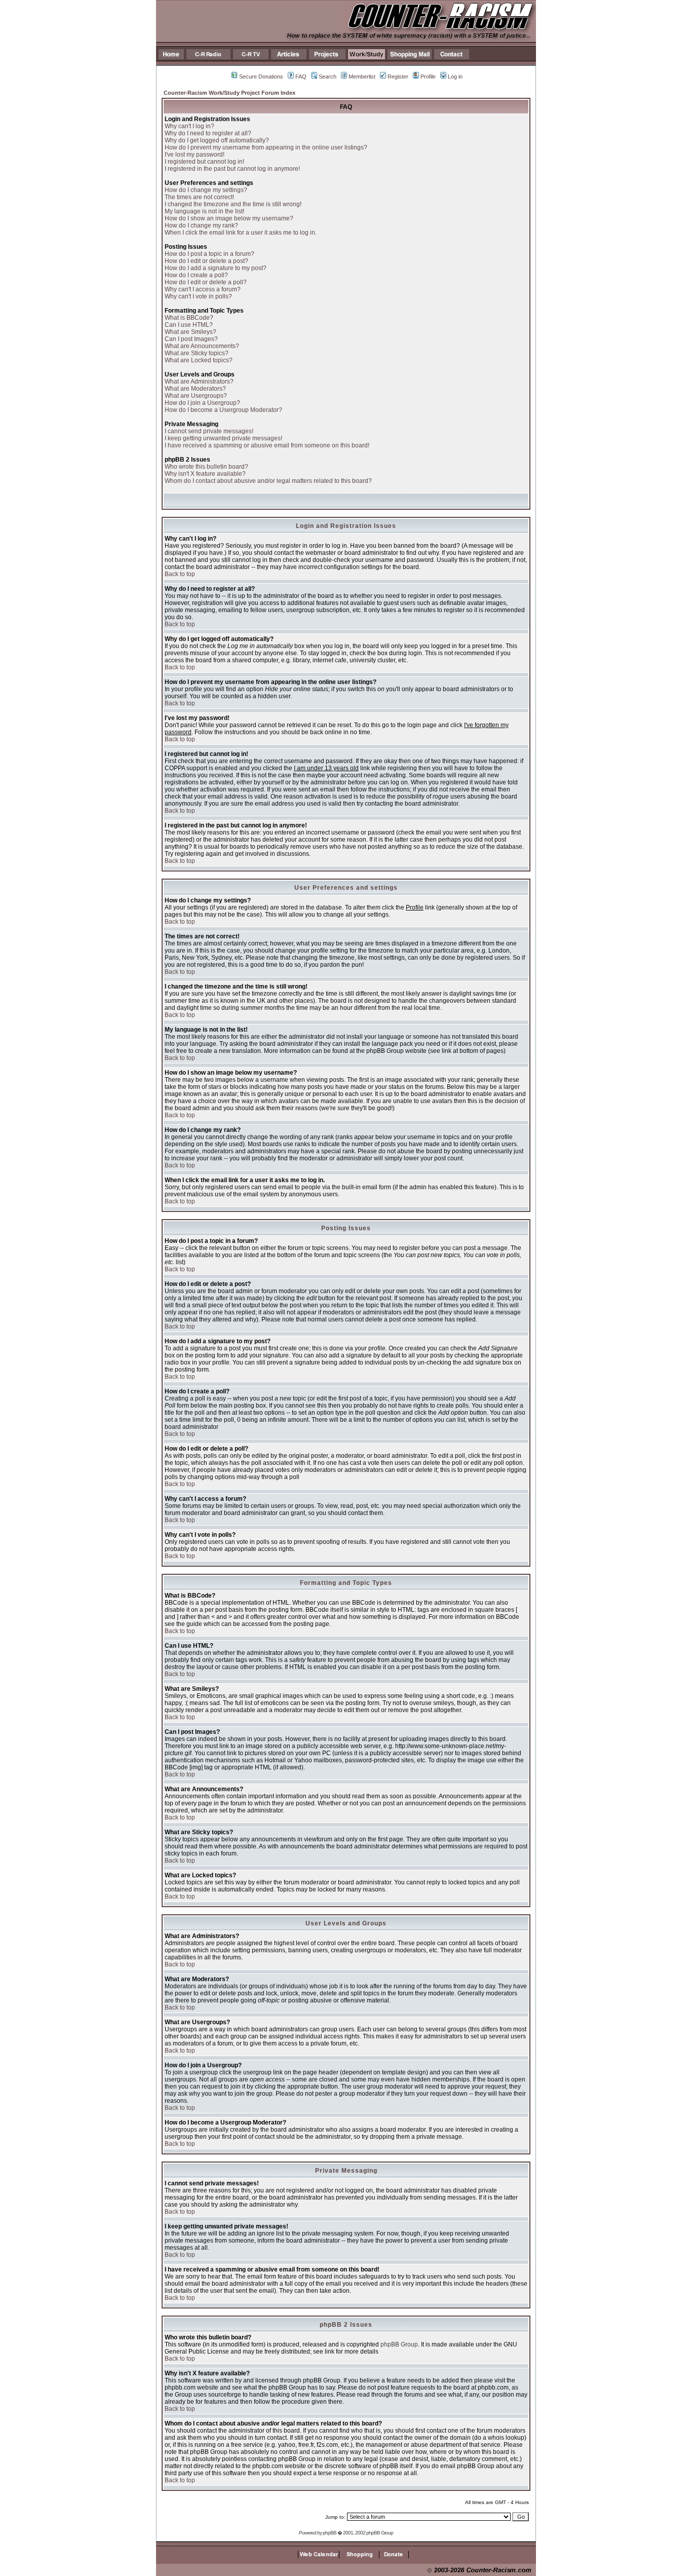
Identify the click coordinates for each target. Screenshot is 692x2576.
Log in (455, 77)
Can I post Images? (191, 339)
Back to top (180, 574)
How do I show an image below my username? (229, 218)
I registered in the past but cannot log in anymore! (232, 169)
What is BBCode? (189, 318)
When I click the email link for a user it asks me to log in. (241, 233)
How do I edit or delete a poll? (206, 282)
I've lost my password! (195, 155)
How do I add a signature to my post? (216, 268)
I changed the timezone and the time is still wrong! (233, 204)
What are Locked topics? (199, 360)
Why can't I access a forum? (203, 289)
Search (328, 77)
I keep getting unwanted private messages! (223, 438)
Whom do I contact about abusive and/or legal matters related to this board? (268, 481)
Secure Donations (261, 77)
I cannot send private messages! (209, 431)
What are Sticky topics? (197, 353)
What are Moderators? (195, 389)
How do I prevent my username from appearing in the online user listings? (266, 147)
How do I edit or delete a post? (206, 261)
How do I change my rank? (201, 225)
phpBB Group (399, 2344)
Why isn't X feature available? (205, 474)
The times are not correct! (199, 197)
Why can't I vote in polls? (198, 296)
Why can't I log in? (189, 126)
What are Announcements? (202, 346)
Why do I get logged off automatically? (217, 140)
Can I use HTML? (189, 325)
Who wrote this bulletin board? (206, 467)
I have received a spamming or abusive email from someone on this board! (267, 445)
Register (398, 77)
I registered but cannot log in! (204, 162)
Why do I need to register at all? (208, 133)
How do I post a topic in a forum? (209, 254)
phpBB (330, 2533)
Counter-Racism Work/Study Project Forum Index (229, 93)
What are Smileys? (190, 332)
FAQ (301, 77)
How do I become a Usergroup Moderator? (223, 410)
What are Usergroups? (196, 396)
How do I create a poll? (196, 275)
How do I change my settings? (206, 190)
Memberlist (362, 77)
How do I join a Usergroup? (202, 403)
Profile (428, 77)
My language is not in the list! (204, 211)
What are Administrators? (199, 382)
